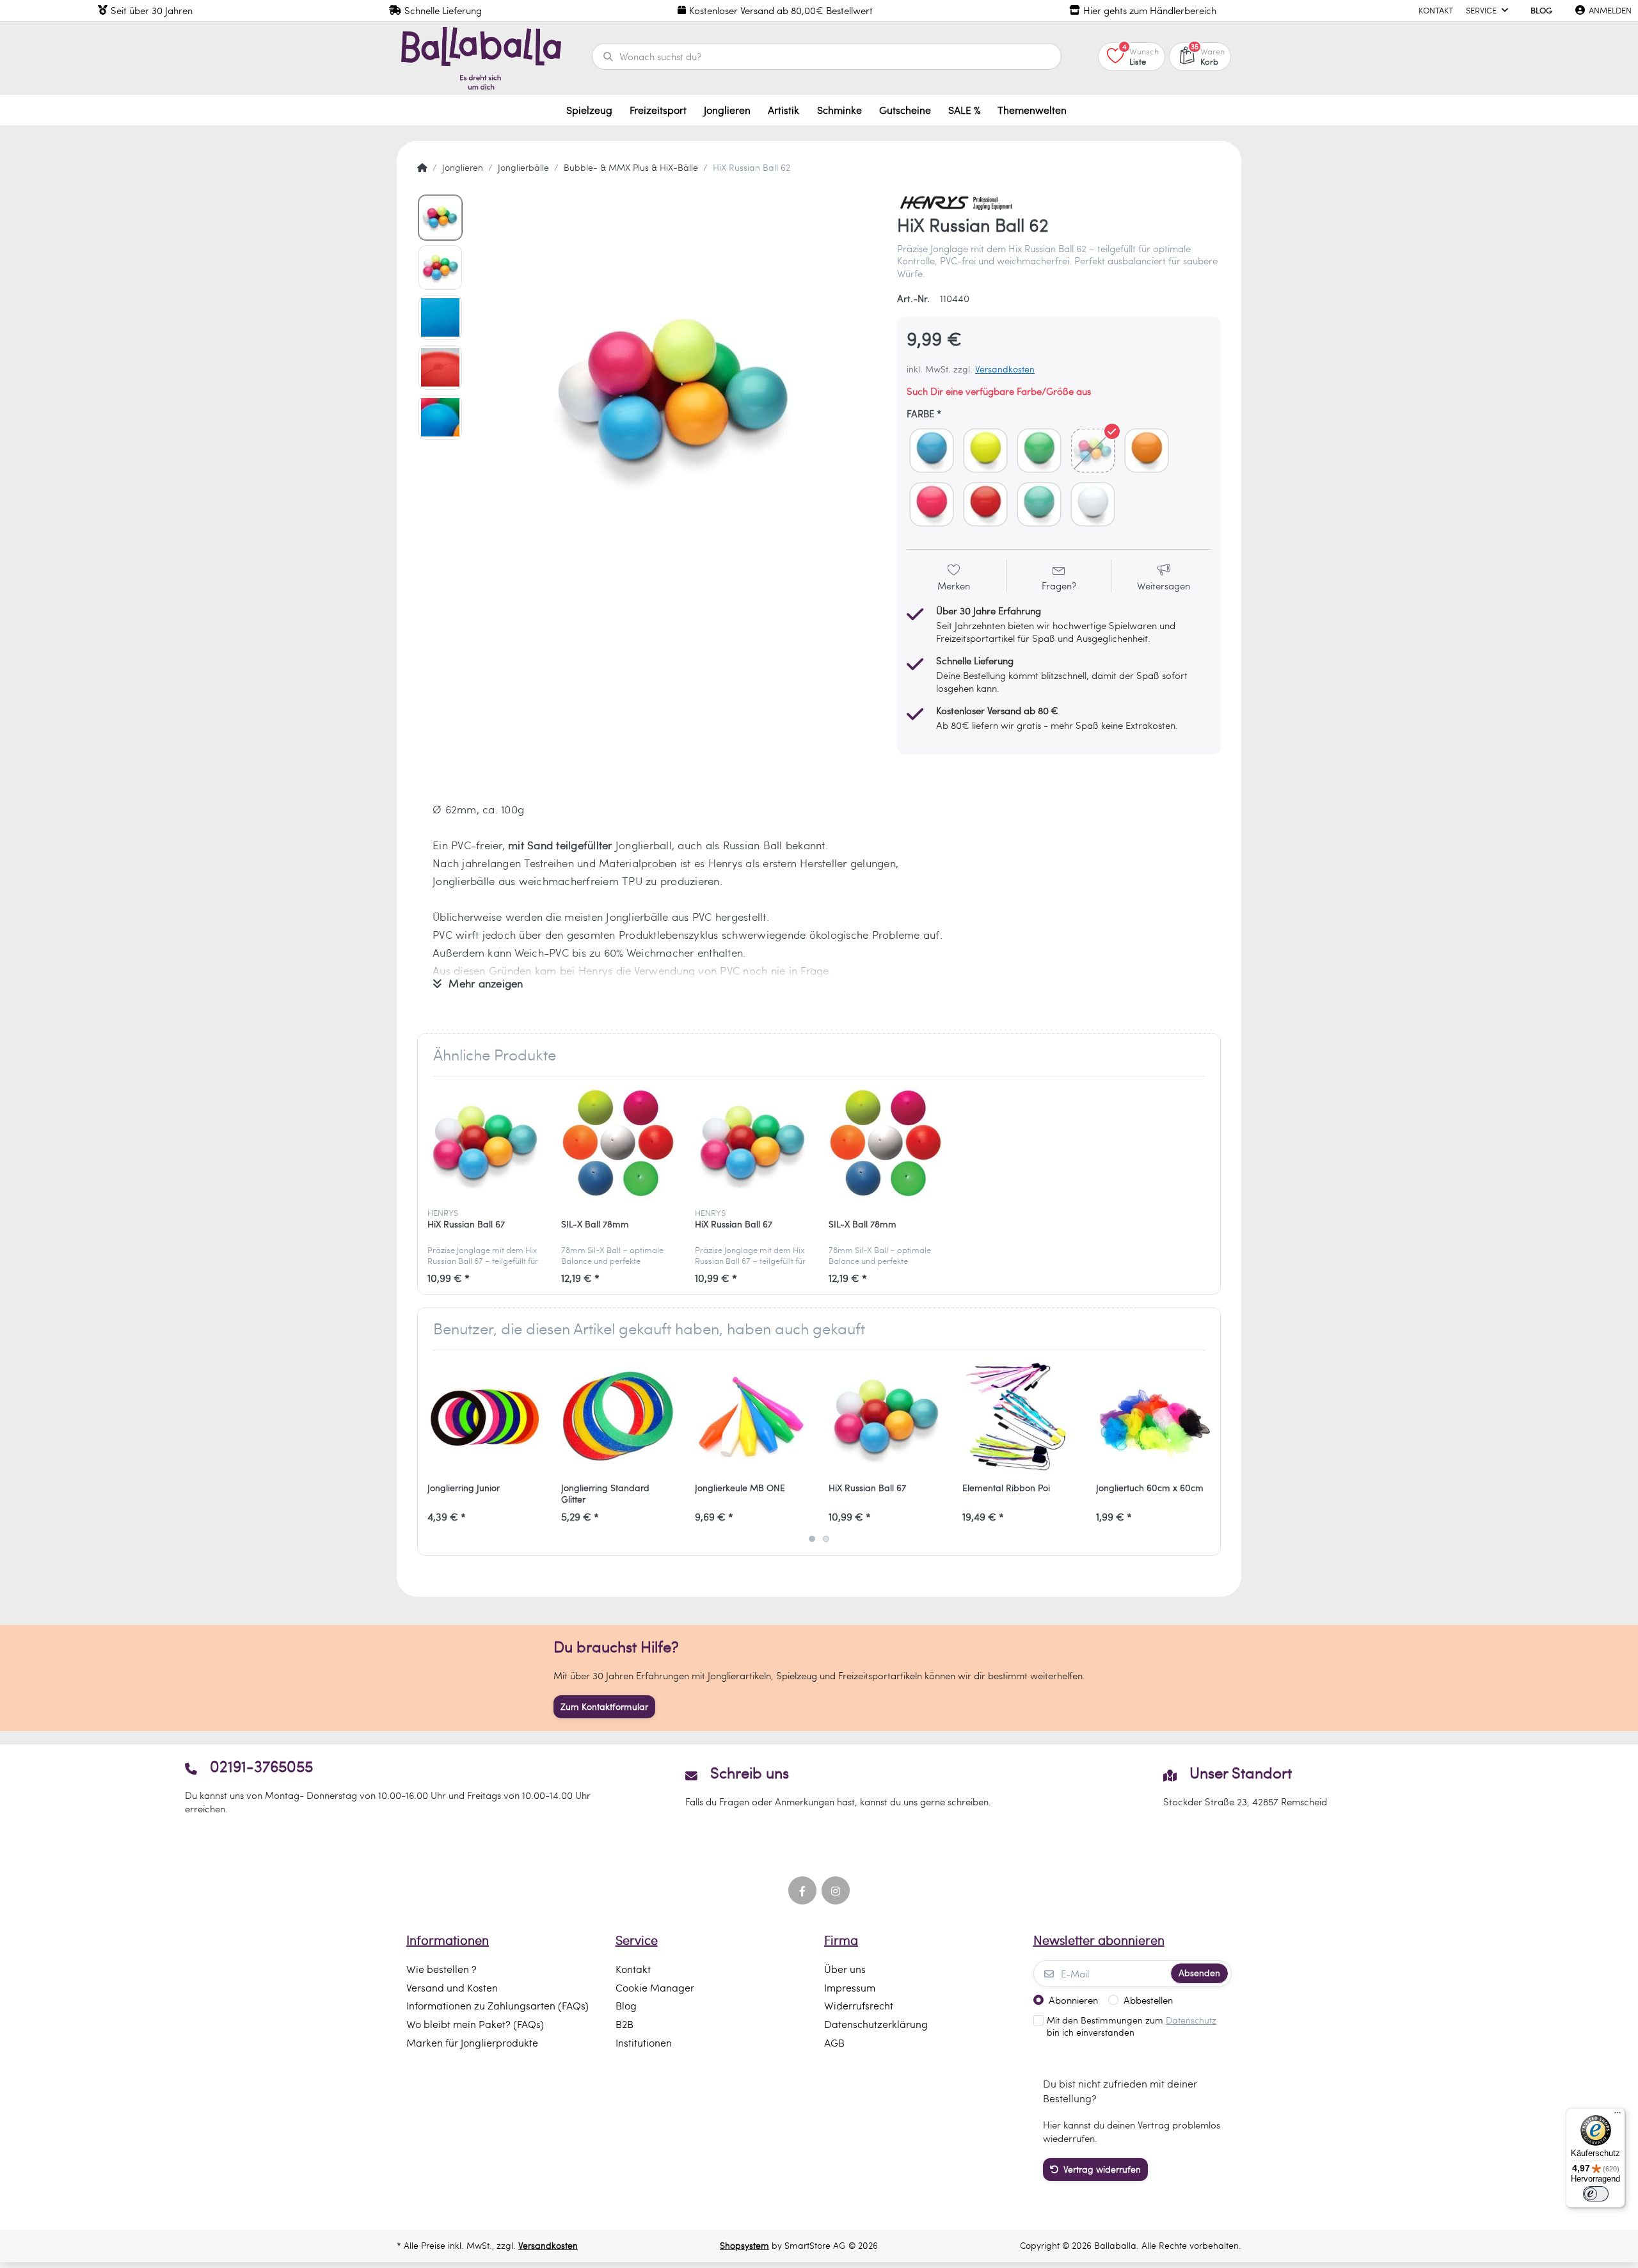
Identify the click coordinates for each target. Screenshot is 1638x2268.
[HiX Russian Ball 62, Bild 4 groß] (440, 367)
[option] (676, 395)
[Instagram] (836, 1890)
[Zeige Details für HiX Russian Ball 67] (484, 1143)
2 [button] (826, 1539)
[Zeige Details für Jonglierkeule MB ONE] (752, 1417)
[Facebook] (802, 1890)
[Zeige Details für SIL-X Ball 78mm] (618, 1143)
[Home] (422, 168)
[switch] (1596, 2194)
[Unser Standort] (1245, 1786)
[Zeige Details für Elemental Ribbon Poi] (1019, 1417)
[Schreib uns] (819, 1786)
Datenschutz (1191, 2020)
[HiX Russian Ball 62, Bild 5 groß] (440, 417)
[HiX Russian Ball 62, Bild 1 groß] (440, 218)
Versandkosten (1005, 369)
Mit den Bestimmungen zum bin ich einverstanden (1132, 2026)
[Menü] (1618, 2116)
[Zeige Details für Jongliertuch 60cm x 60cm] (1153, 1417)
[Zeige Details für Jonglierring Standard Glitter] (618, 1417)
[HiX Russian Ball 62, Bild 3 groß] (440, 317)
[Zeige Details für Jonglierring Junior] (484, 1417)
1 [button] (812, 1539)
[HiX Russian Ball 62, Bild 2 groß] (440, 268)
